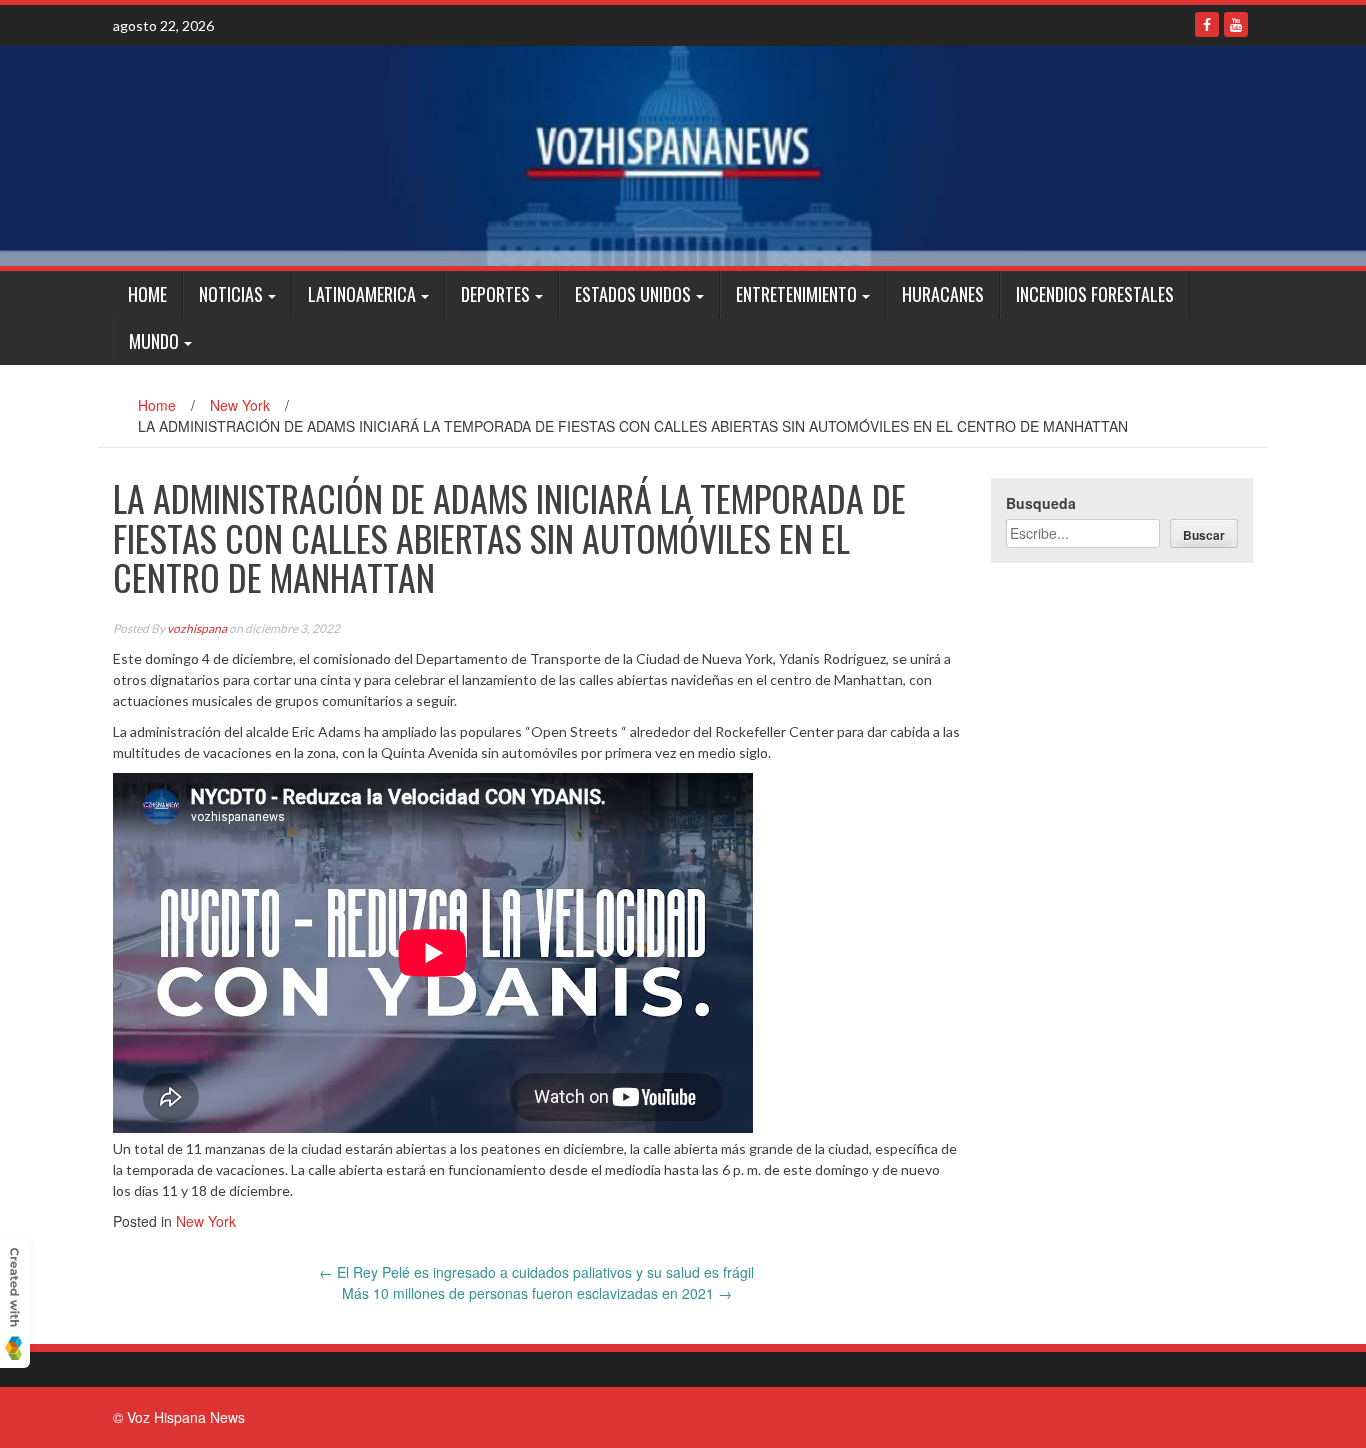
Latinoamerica (362, 294)
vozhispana (197, 628)
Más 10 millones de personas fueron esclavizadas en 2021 (537, 1293)
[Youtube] (1236, 24)
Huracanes (943, 294)
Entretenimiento (796, 294)
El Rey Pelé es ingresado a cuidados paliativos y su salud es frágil (536, 1272)
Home (147, 294)
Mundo (154, 341)
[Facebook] (1207, 24)
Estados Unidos (633, 294)
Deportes (495, 294)
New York (240, 405)
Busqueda (1041, 503)
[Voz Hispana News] (683, 156)
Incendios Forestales (1095, 294)
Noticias (231, 294)
